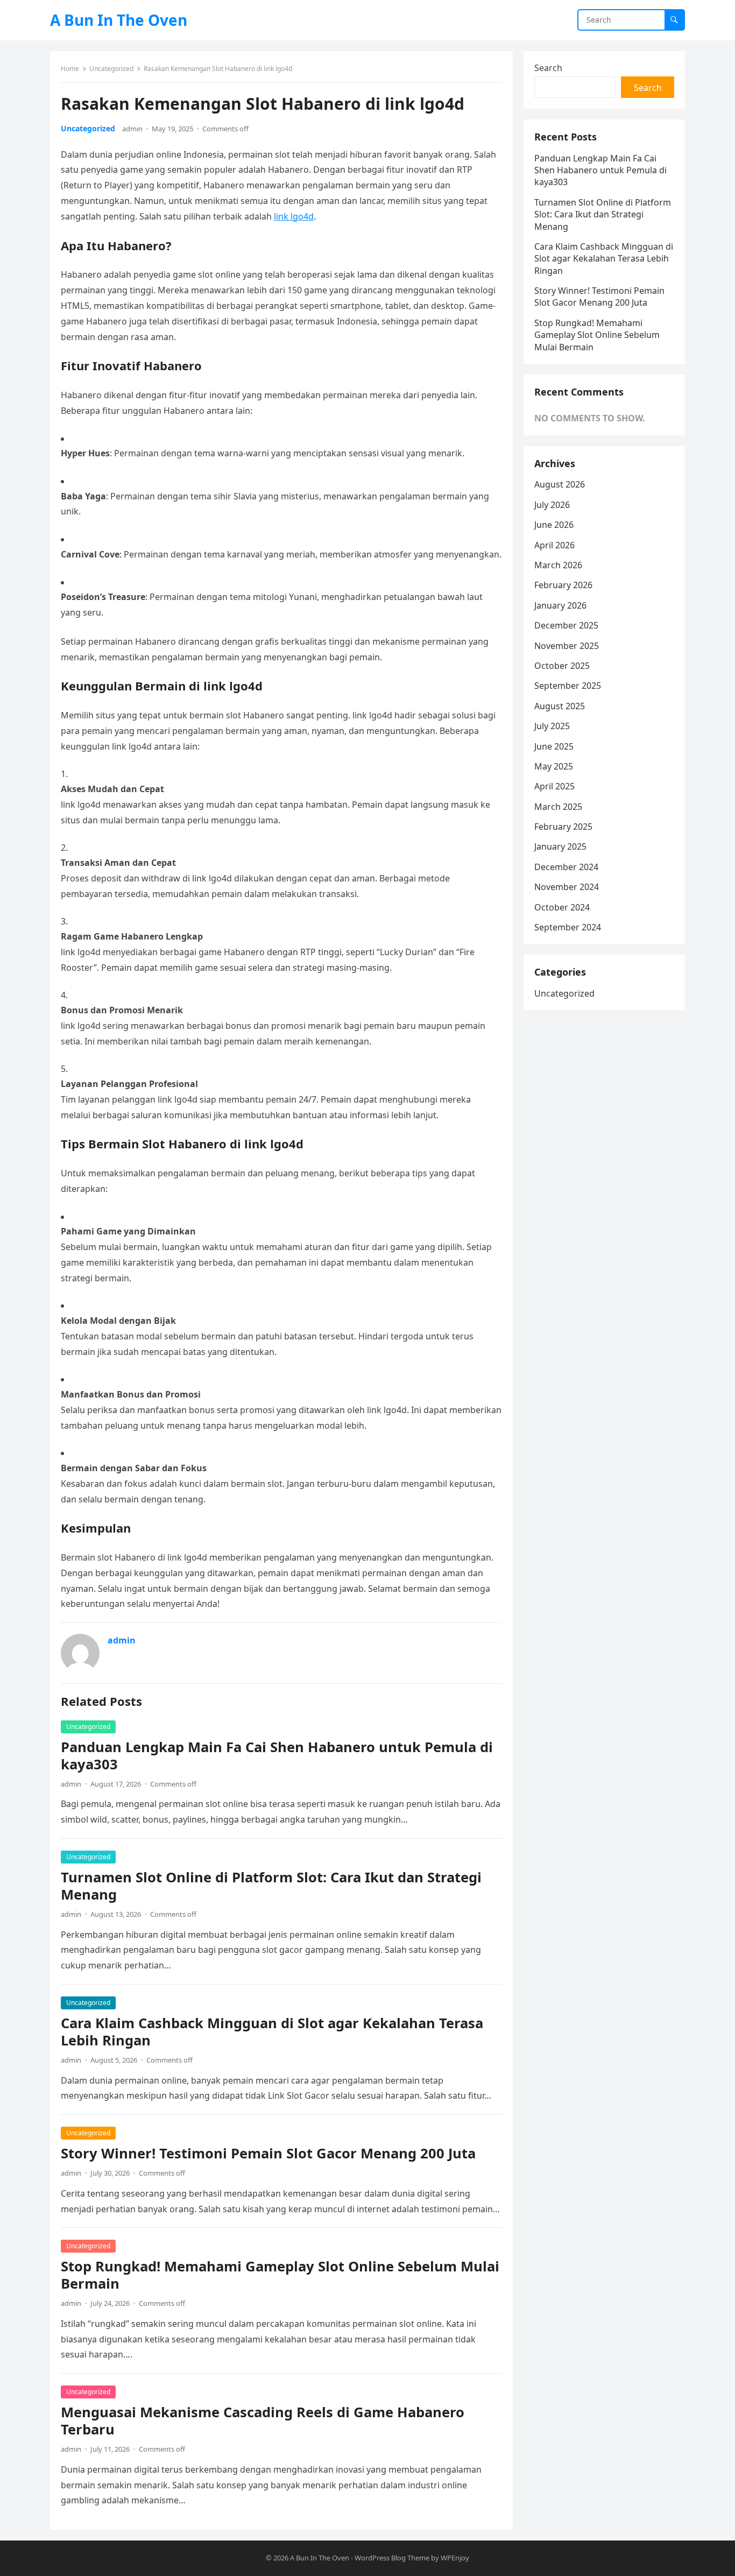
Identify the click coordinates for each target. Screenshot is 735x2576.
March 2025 (558, 807)
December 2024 (566, 867)
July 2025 (552, 726)
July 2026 (552, 505)
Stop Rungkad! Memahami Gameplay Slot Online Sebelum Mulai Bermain (280, 2275)
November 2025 (567, 646)
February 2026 (563, 585)
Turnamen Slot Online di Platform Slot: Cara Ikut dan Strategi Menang (271, 1886)
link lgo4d (294, 216)
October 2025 (562, 666)
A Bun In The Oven (119, 20)
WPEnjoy (455, 2558)
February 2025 (563, 827)
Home (70, 69)
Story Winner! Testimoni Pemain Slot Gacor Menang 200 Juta (268, 2153)
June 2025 (554, 746)
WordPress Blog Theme (392, 2558)
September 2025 (568, 686)
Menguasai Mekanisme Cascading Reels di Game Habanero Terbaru (263, 2421)
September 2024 (568, 927)
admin (132, 129)
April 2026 (554, 545)
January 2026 (560, 605)
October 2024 (562, 907)
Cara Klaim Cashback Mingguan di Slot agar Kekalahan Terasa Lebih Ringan (272, 2032)
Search (548, 68)
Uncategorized (111, 69)
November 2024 (567, 887)
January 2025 (560, 846)
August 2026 (560, 484)
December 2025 (566, 625)
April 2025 (554, 786)
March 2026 (558, 565)
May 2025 (554, 766)
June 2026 (554, 525)
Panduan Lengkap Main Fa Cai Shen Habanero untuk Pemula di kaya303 (277, 1756)
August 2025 (560, 706)
